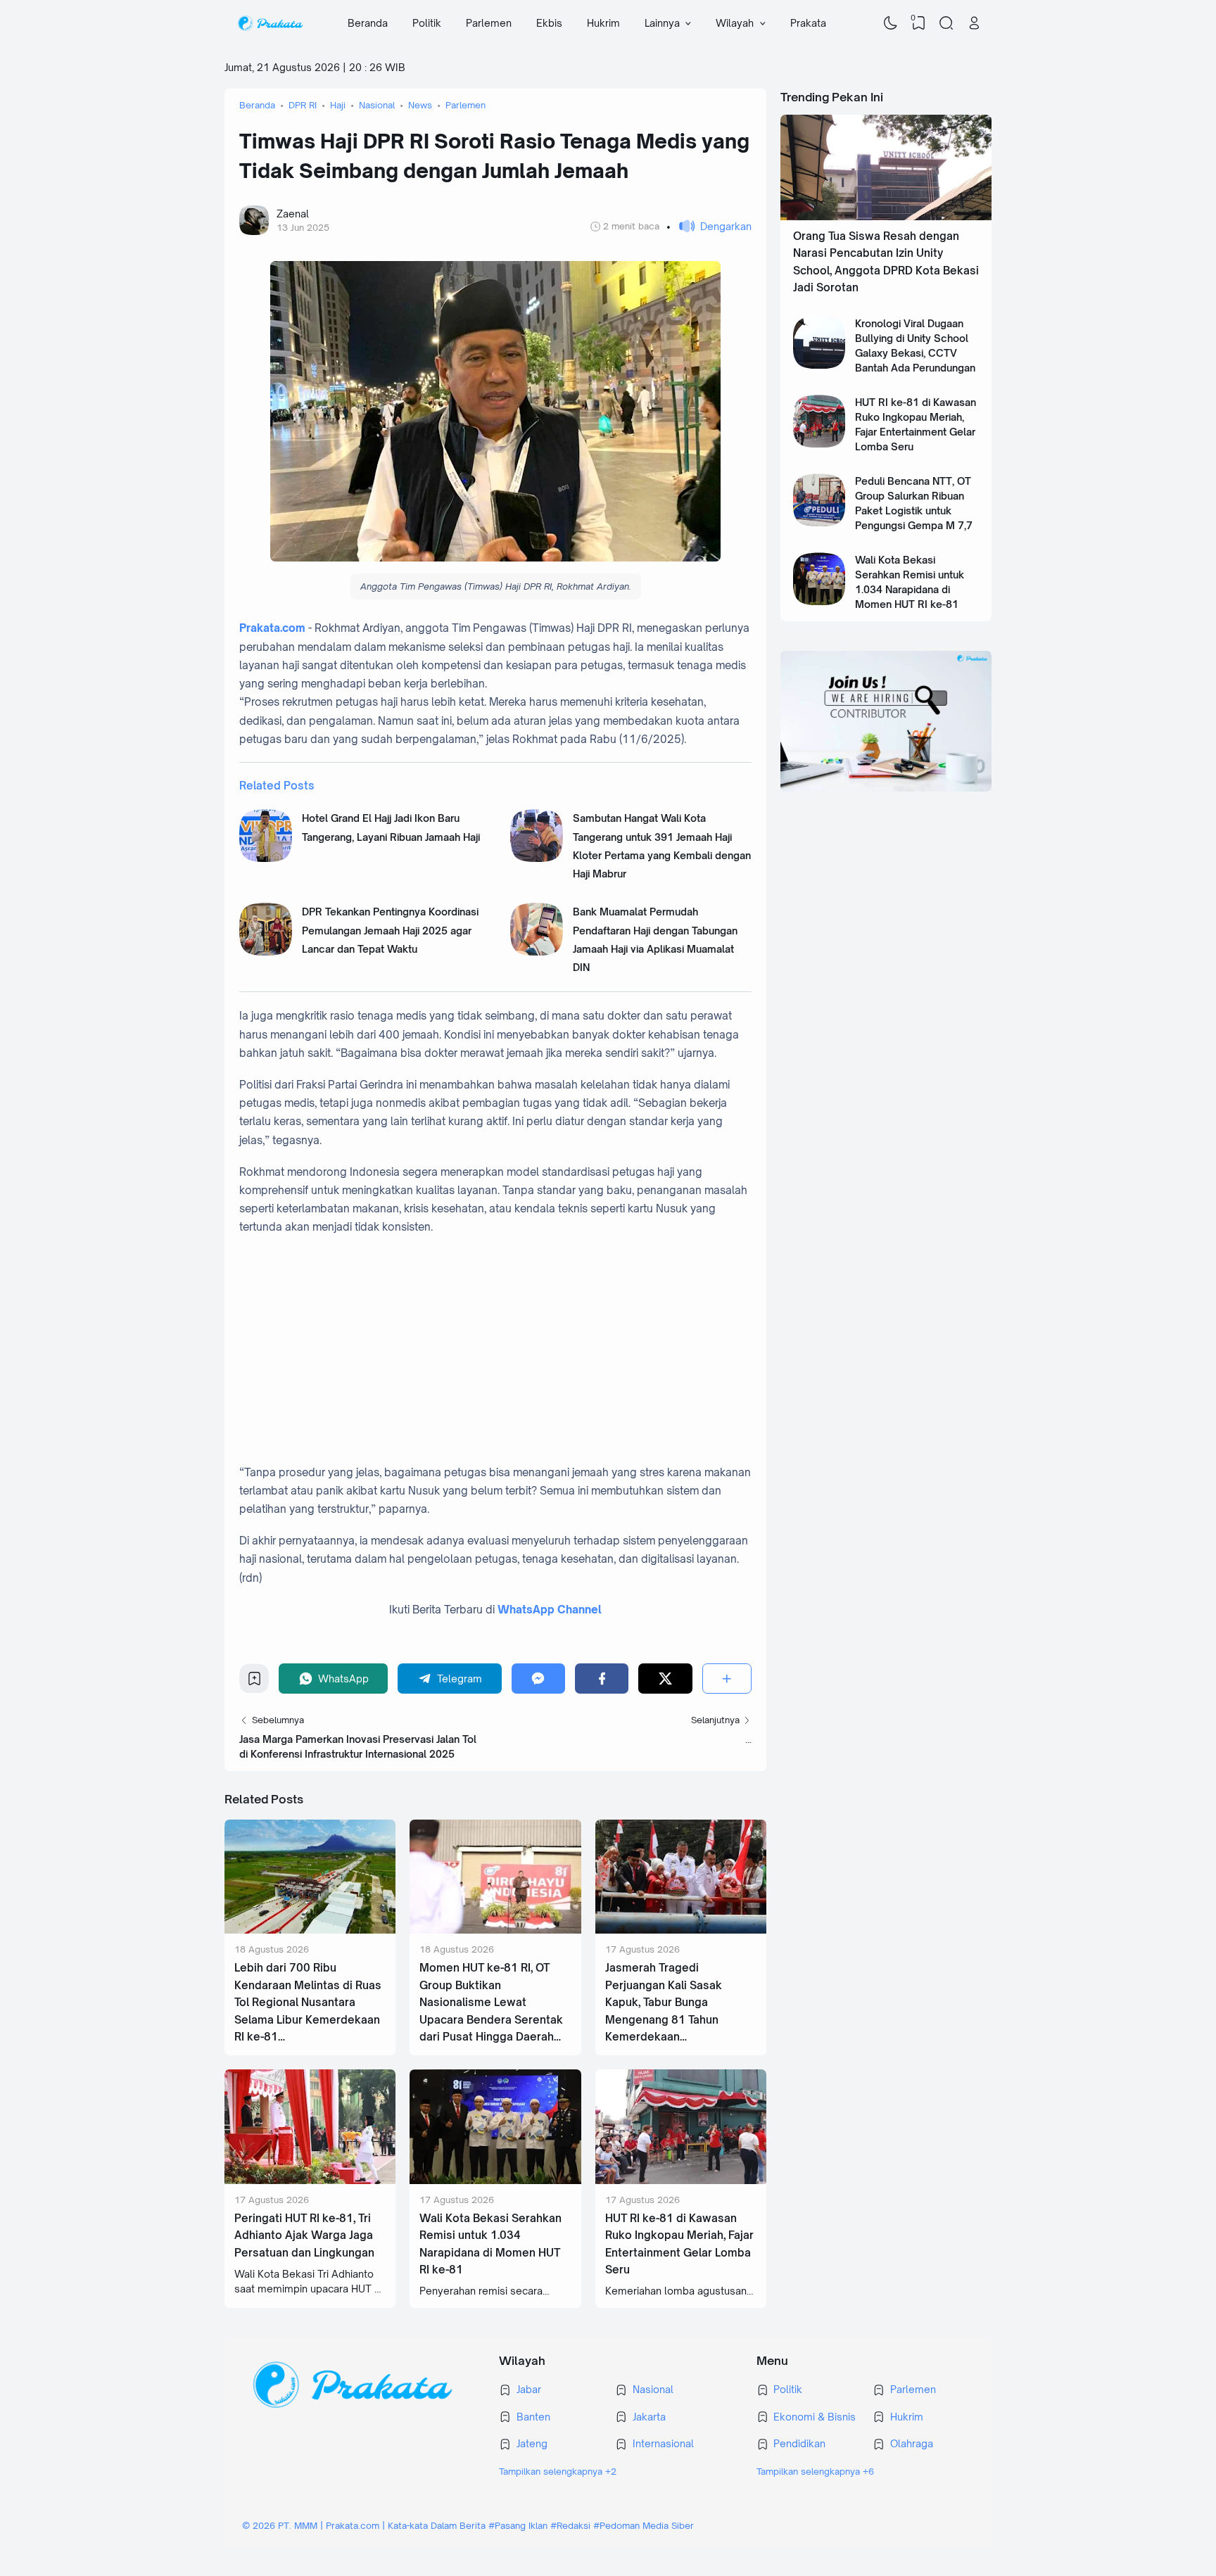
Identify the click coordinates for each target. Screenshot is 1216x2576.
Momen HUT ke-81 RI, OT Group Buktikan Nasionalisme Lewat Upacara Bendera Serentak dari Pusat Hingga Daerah (491, 2002)
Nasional (653, 2389)
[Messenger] (538, 1679)
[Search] (946, 23)
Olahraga (912, 2443)
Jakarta (649, 2417)
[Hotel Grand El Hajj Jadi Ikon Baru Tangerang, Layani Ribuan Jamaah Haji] (266, 858)
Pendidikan (799, 2443)
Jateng (532, 2443)
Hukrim (603, 23)
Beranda (368, 23)
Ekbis (549, 23)
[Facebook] (602, 1679)
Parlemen (489, 23)
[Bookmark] (254, 1682)
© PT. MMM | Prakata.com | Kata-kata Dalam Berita (364, 2525)
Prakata (808, 23)
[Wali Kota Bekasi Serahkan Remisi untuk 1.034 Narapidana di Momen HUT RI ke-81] (495, 2180)
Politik (427, 23)
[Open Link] (974, 23)
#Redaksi (570, 2525)
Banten (533, 2417)
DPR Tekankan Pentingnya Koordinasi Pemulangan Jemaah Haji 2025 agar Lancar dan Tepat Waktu (390, 930)
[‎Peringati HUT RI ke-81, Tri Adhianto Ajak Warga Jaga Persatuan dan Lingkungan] (310, 2180)
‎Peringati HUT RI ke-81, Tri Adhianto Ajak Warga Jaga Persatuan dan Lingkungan (304, 2235)
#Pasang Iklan (518, 2525)
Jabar (529, 2389)
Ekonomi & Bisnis (815, 2417)
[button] (709, 226)
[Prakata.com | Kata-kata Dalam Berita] (270, 23)
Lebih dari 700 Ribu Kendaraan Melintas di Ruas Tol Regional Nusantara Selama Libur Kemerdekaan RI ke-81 (308, 2002)
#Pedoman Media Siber (644, 2525)
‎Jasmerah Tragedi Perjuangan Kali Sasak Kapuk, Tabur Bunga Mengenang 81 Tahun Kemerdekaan (664, 2002)
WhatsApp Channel (550, 1610)
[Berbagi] (727, 1679)
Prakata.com (272, 628)
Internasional (663, 2443)
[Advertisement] (510, 1350)
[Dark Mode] (891, 23)
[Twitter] (665, 1679)
